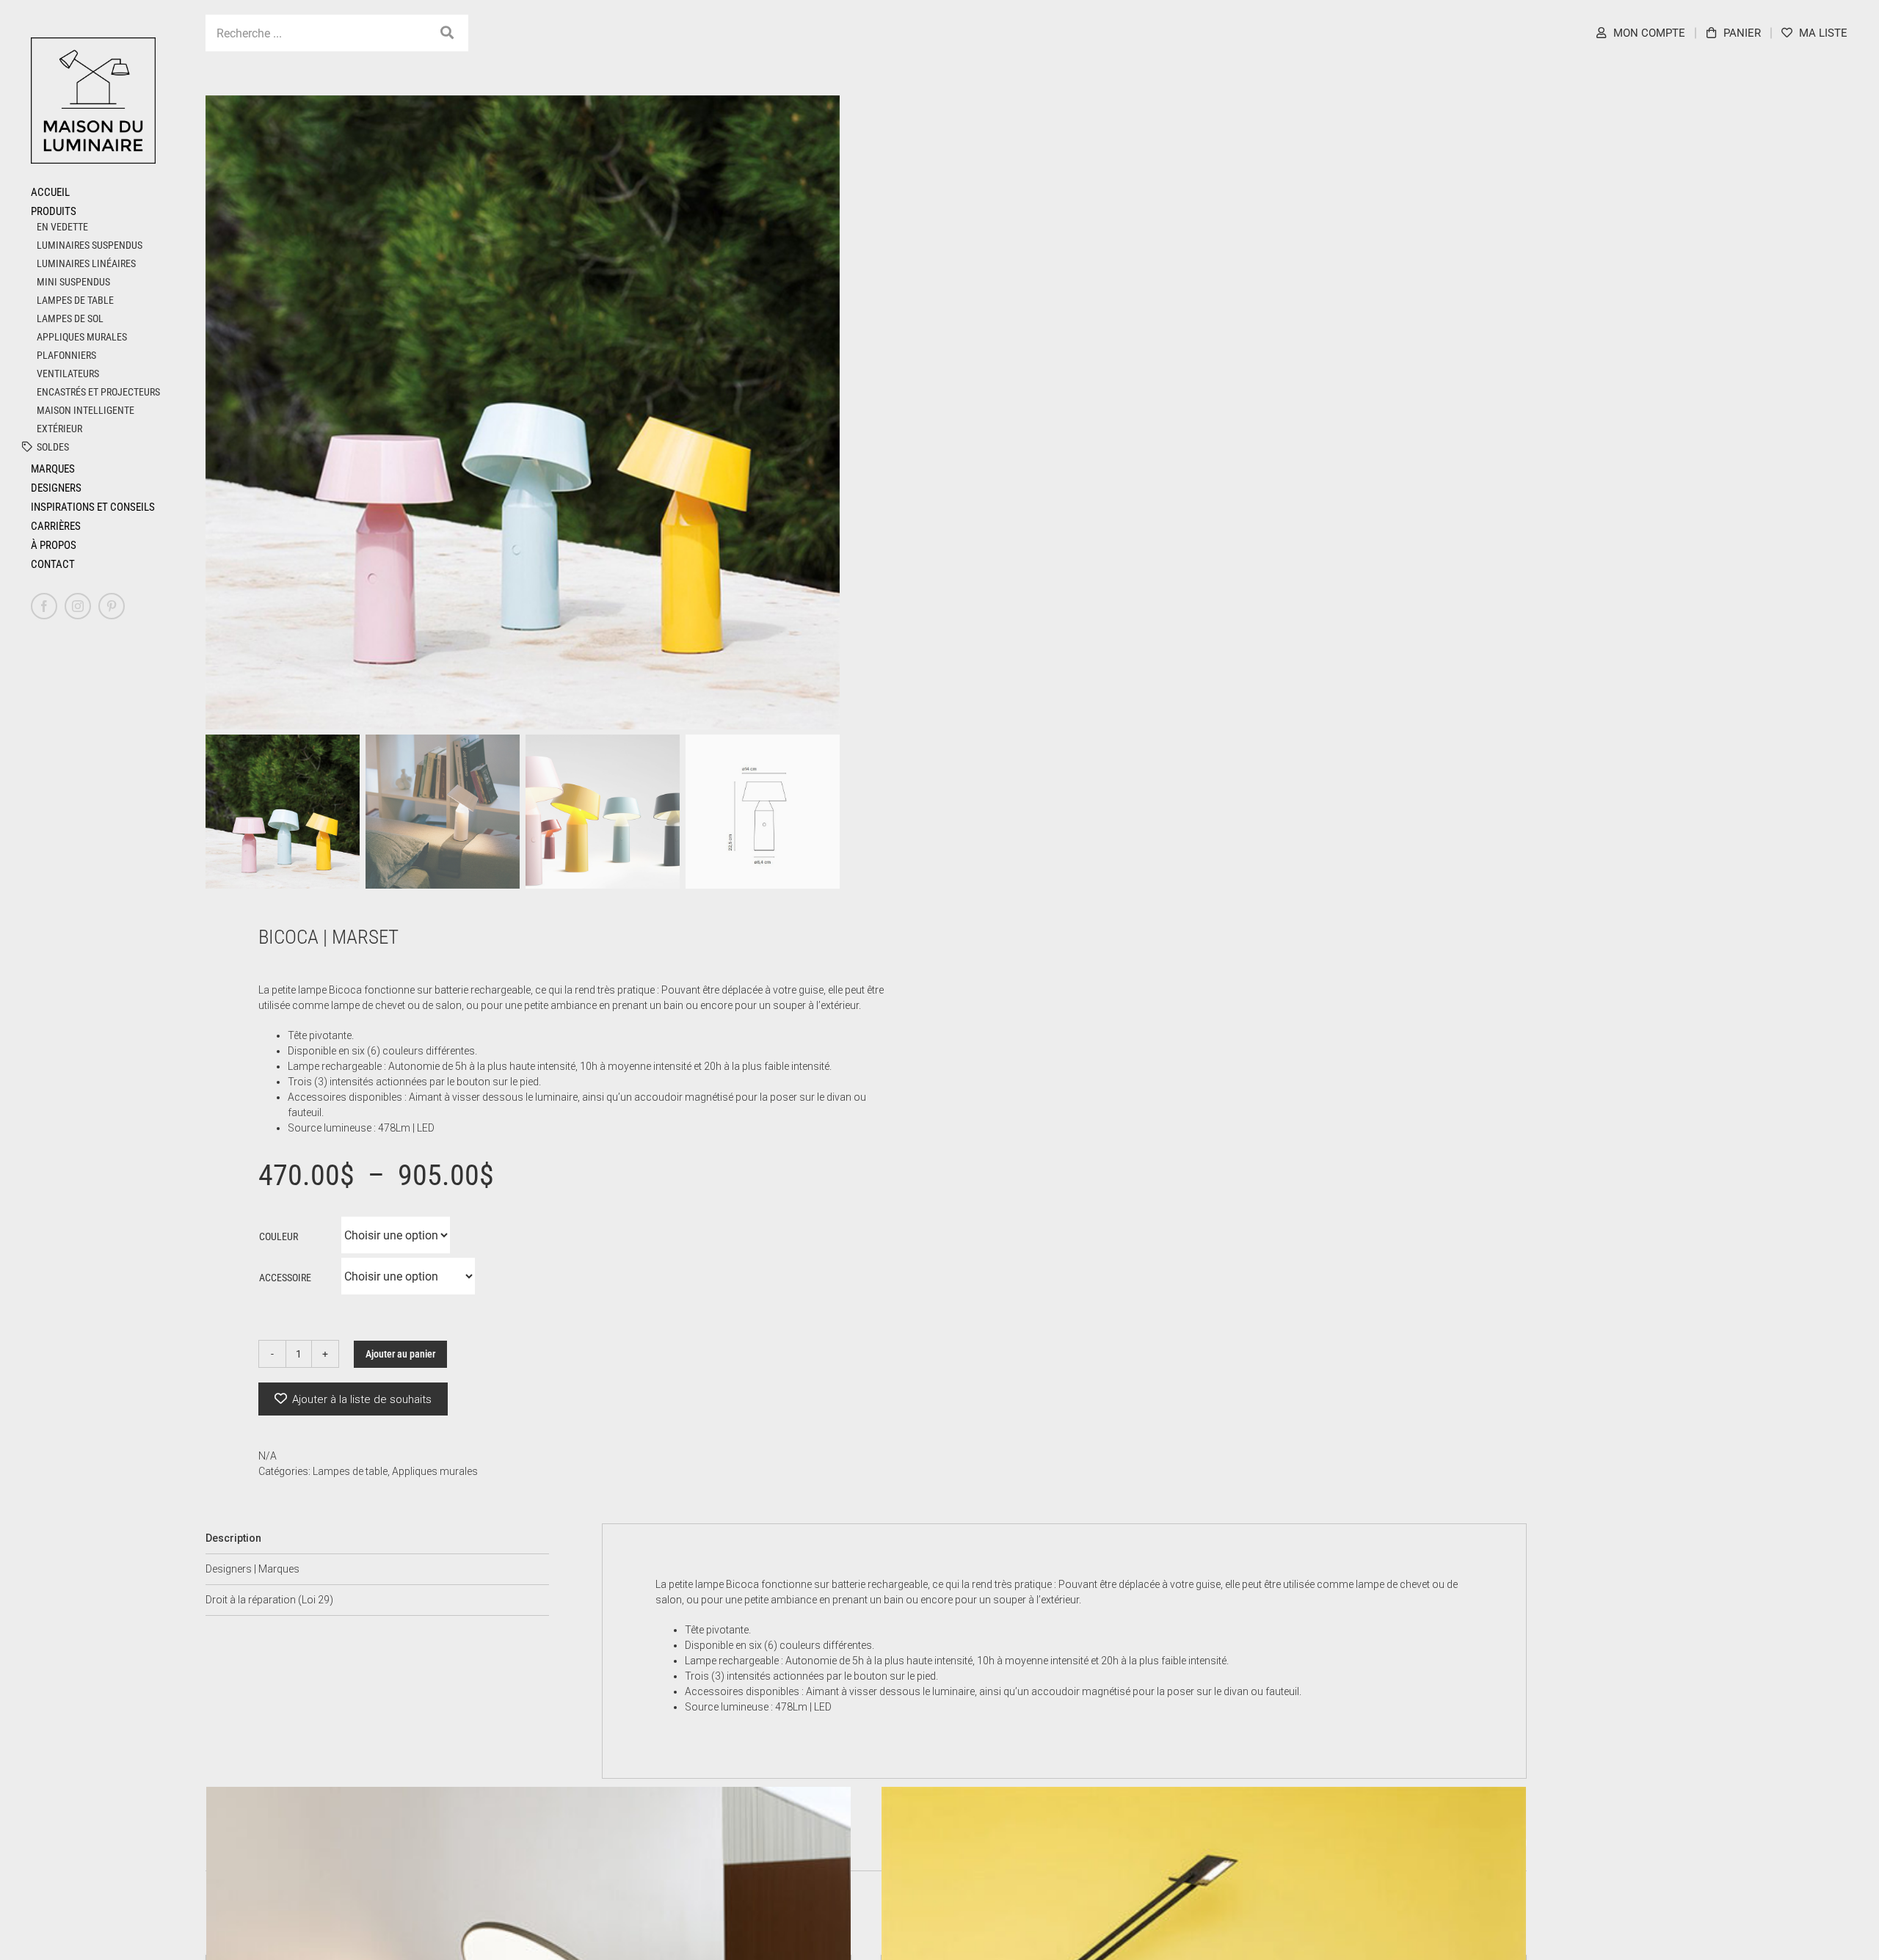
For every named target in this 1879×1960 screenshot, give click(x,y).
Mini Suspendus (73, 282)
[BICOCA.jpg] (523, 412)
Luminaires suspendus (90, 245)
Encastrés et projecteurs (98, 392)
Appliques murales (82, 337)
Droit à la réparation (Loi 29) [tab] (269, 1600)
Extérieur (59, 429)
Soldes (53, 447)
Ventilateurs (68, 374)
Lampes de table (75, 300)
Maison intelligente (86, 410)
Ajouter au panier (400, 1354)
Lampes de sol (70, 318)
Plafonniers (66, 355)
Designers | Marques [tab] (252, 1569)
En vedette (62, 227)
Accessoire (285, 1278)
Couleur (279, 1236)
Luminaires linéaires (86, 263)
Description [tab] (233, 1538)
